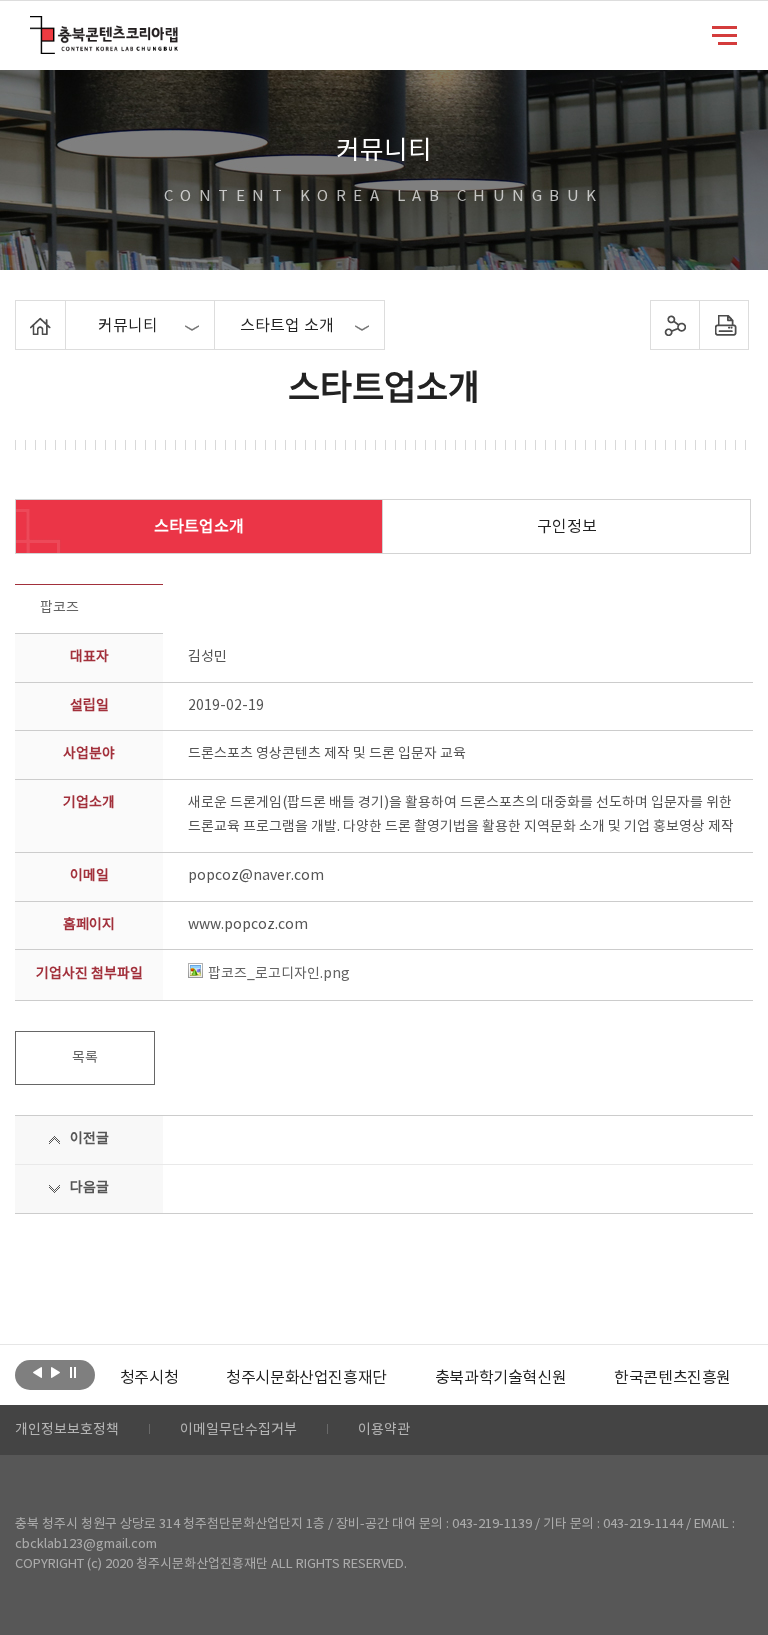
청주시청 (149, 1378)
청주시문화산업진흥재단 (306, 1378)
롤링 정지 (73, 1373)
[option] (149, 1378)
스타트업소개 (199, 527)
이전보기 (37, 1373)
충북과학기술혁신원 (500, 1378)
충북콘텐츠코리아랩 (34, 27)
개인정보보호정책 (67, 1430)
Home (20, 312)
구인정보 (567, 527)
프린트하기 (723, 325)
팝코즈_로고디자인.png (279, 974)
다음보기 (55, 1373)
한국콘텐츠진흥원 (672, 1378)
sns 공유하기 (674, 325)
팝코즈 (59, 608)
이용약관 (384, 1430)
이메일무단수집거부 (238, 1430)
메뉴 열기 (724, 34)
